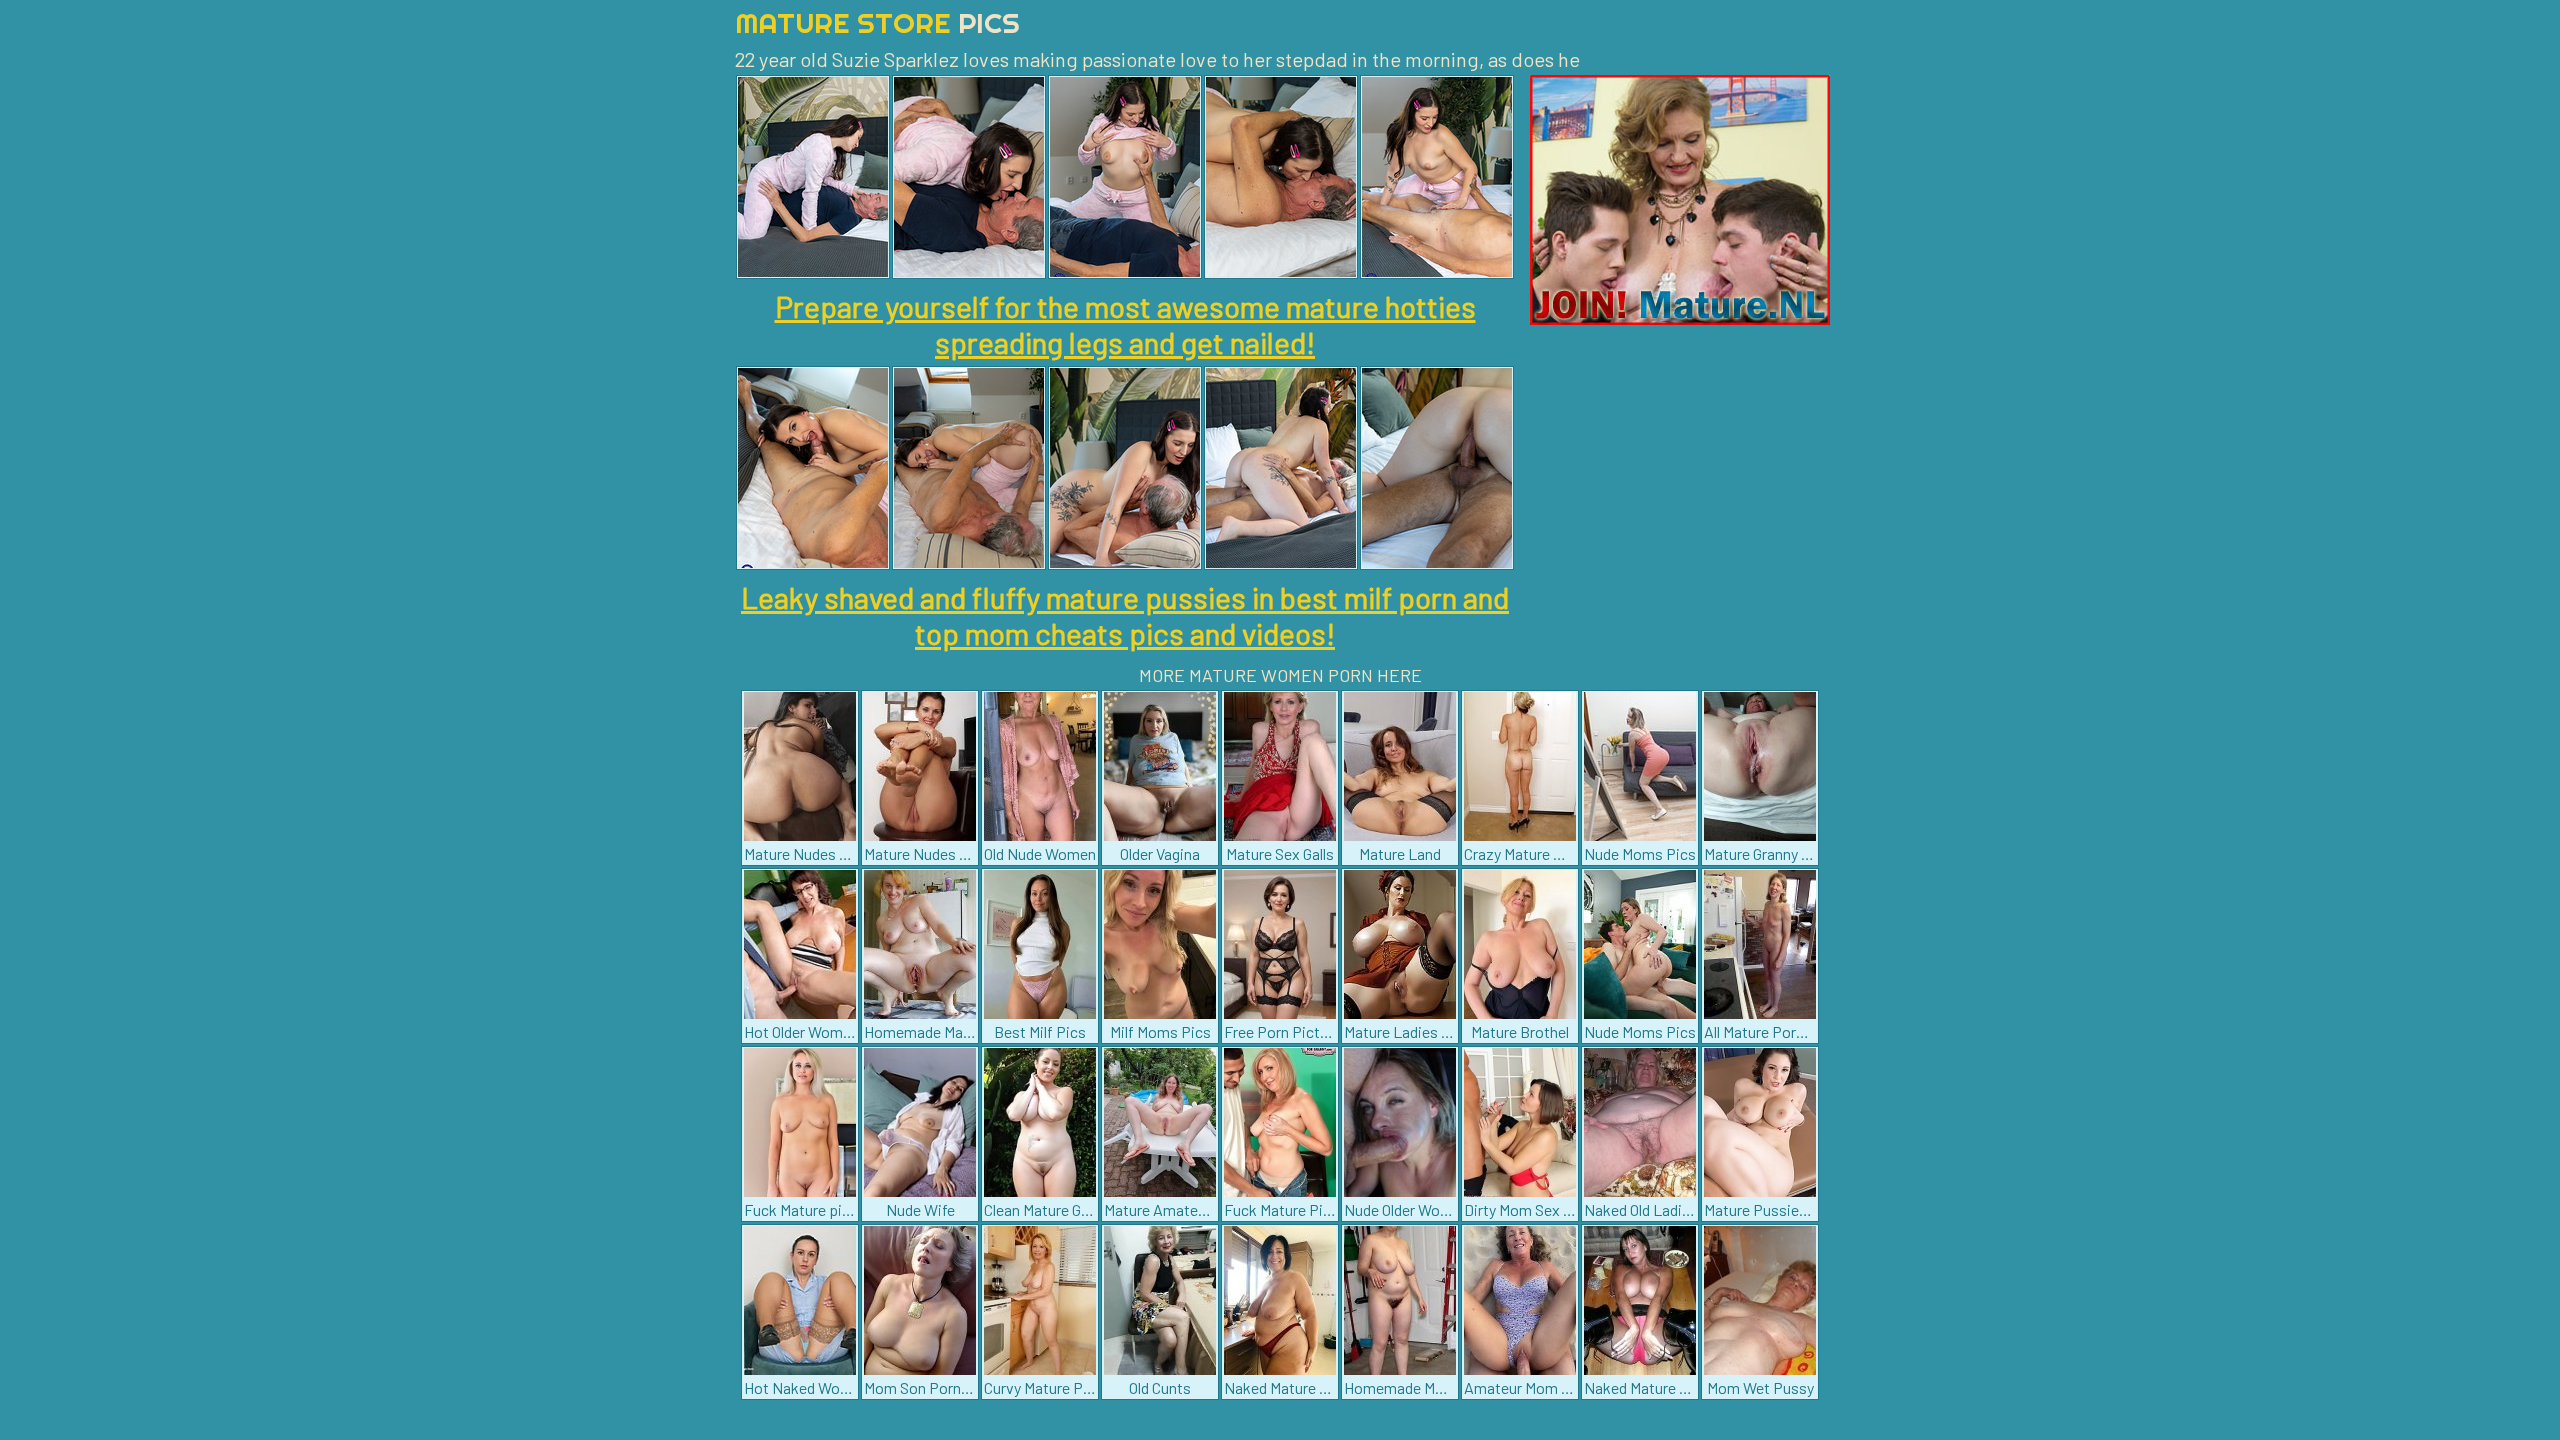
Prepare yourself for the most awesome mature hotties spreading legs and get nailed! (1125, 324)
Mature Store (877, 22)
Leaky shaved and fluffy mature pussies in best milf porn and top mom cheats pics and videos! (1125, 615)
